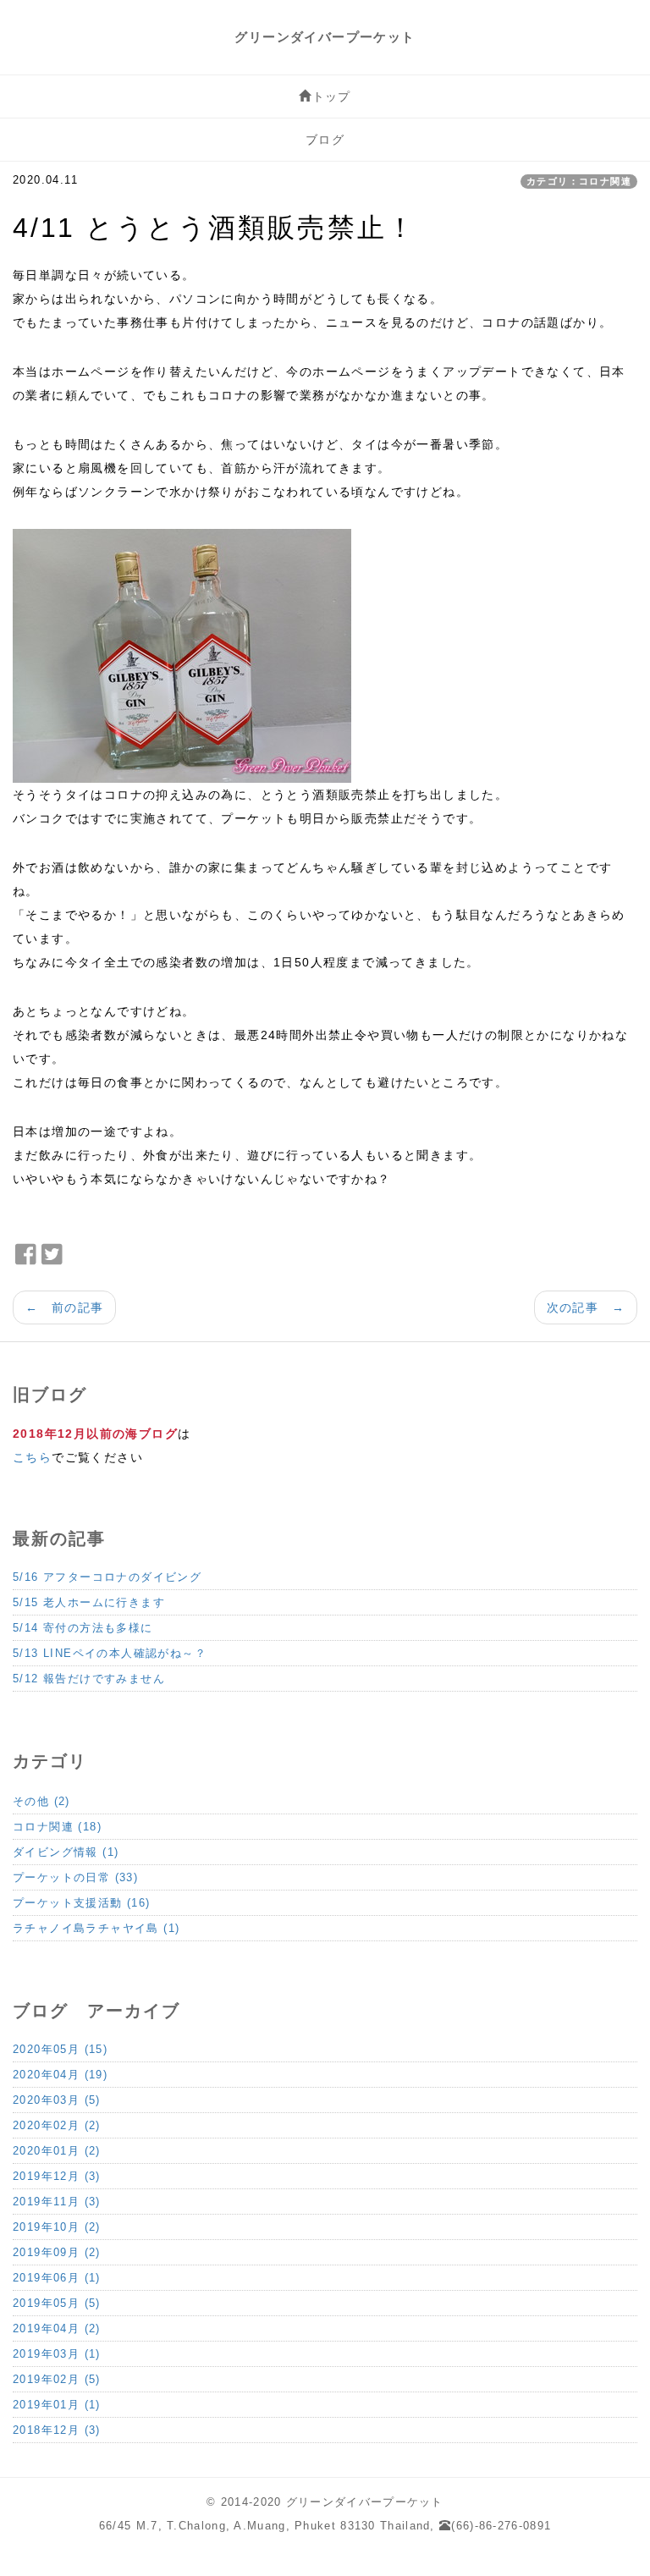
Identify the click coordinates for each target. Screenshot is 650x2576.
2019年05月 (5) (57, 2303)
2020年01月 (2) (57, 2151)
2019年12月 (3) (57, 2176)
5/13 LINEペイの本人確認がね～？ (110, 1653)
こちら (32, 1457)
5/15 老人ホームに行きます (89, 1602)
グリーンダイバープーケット (325, 37)
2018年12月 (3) (57, 2430)
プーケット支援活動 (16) (82, 1903)
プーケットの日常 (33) (75, 1877)
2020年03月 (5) (57, 2100)
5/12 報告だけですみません (89, 1679)
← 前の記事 (64, 1307)
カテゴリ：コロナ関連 (579, 181)
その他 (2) (41, 1801)
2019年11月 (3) (57, 2202)
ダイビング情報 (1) (66, 1852)
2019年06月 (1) (57, 2278)
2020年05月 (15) (60, 2049)
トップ (332, 96)
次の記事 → (586, 1307)
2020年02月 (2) (57, 2125)
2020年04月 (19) (60, 2075)
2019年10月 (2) (57, 2227)
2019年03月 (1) (57, 2354)
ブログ (325, 140)
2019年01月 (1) (57, 2405)
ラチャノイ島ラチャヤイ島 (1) (96, 1928)
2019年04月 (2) (57, 2328)
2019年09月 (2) (57, 2252)
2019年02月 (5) (57, 2379)
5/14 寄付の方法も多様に (83, 1628)
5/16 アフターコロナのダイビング (107, 1577)
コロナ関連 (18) (57, 1827)
